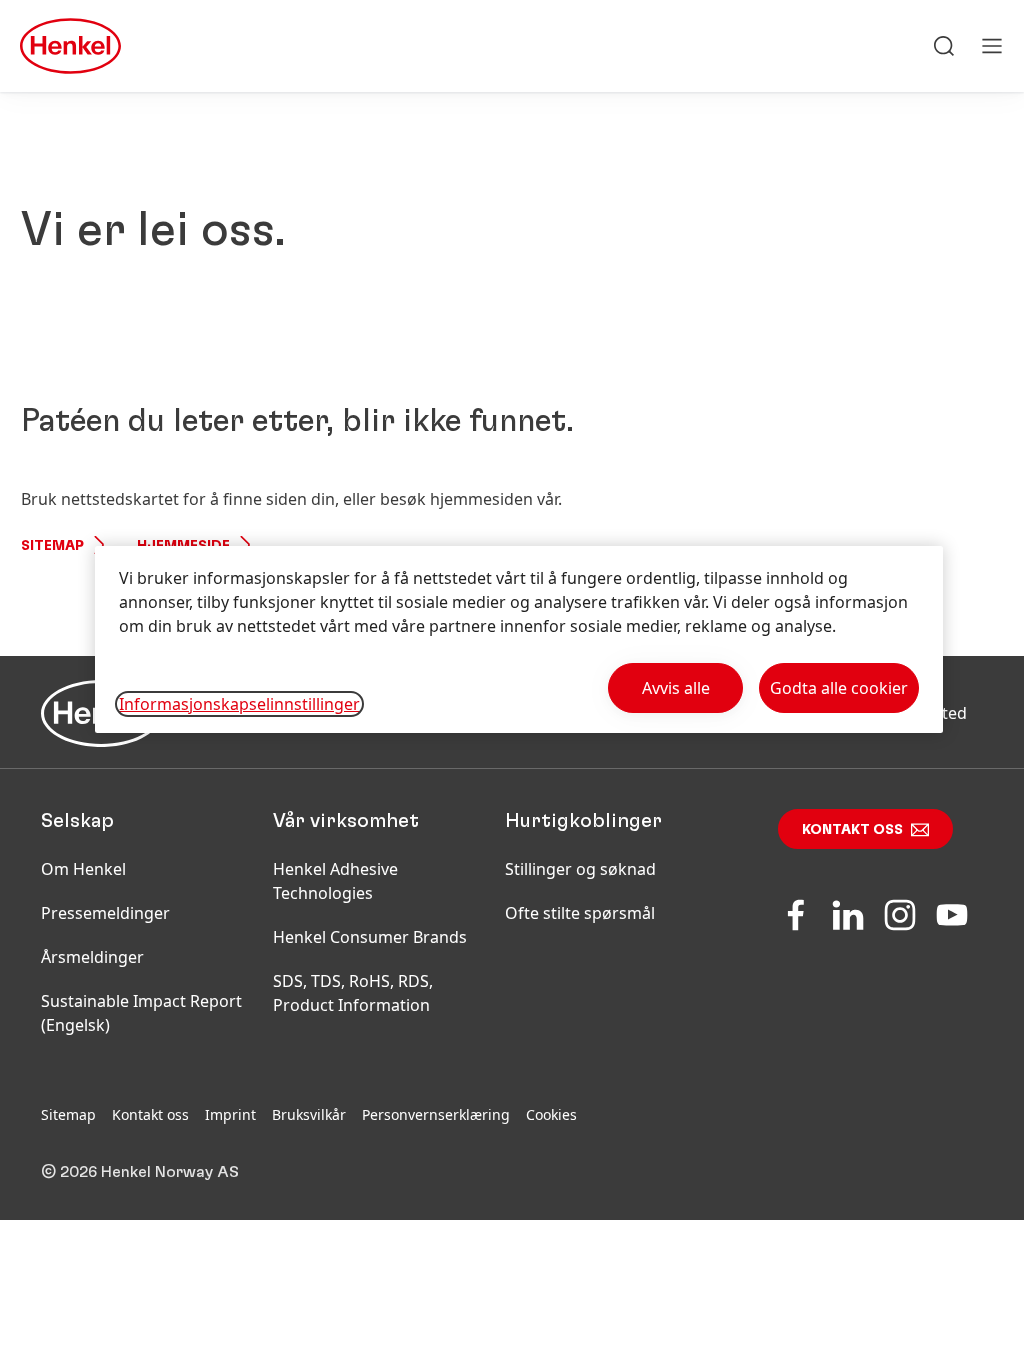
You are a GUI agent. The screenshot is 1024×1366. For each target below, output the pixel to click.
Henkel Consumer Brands (370, 937)
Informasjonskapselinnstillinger (239, 704)
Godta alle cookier (839, 688)
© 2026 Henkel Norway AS (140, 1172)
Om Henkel (83, 869)
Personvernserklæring (436, 1114)
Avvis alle (676, 688)
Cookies (551, 1114)
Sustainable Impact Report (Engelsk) (141, 1013)
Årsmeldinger (92, 957)
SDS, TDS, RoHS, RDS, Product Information (353, 993)
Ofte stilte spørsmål (580, 913)
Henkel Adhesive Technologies (335, 881)
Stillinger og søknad (580, 869)
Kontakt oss (852, 830)
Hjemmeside (183, 546)
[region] (519, 639)
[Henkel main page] (70, 46)
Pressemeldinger (105, 913)
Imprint (230, 1114)
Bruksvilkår (309, 1114)
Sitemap (52, 546)
